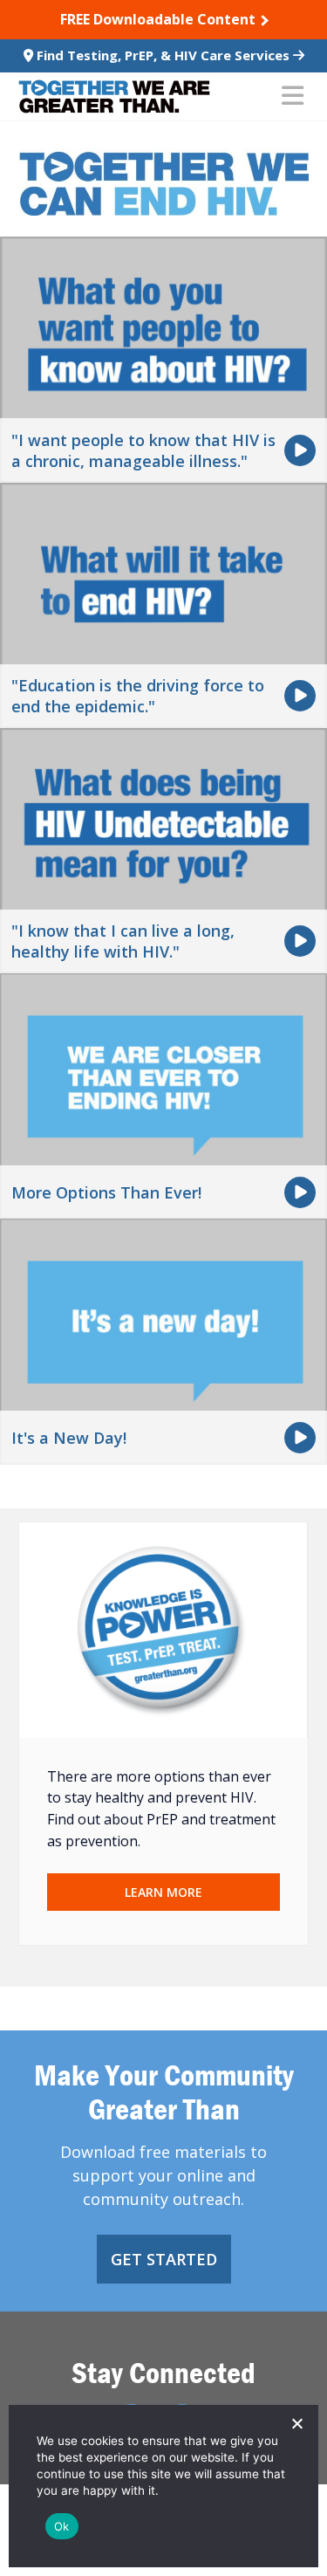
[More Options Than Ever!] (163, 1095)
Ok (62, 2526)
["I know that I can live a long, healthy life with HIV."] (163, 849)
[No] (296, 2423)
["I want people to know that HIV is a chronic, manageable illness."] (163, 358)
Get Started (164, 2259)
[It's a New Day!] (163, 1340)
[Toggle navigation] (293, 97)
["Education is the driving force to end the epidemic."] (163, 603)
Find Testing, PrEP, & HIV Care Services (163, 55)
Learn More (163, 1892)
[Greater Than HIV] (114, 96)
